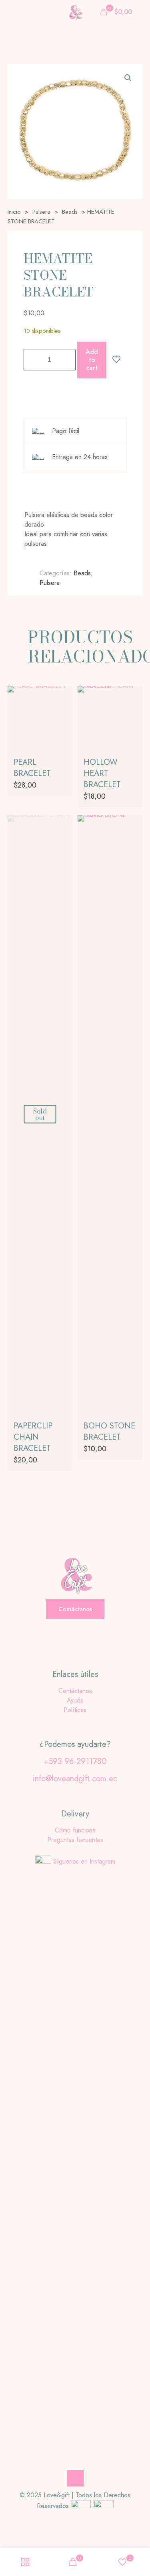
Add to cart (92, 360)
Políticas (75, 1710)
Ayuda (75, 1700)
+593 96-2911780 (75, 1761)
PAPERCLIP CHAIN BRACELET (33, 1437)
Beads (70, 212)
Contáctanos (75, 1691)
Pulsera (41, 212)
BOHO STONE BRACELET (109, 1431)
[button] (128, 78)
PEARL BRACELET (32, 768)
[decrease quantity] (33, 360)
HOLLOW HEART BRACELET (102, 773)
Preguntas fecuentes (75, 1840)
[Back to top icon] (75, 2478)
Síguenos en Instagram (84, 1861)
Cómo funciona (75, 1830)
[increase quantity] (67, 360)
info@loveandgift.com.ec (75, 1779)
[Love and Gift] (75, 12)
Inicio (14, 212)
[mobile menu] (11, 12)
